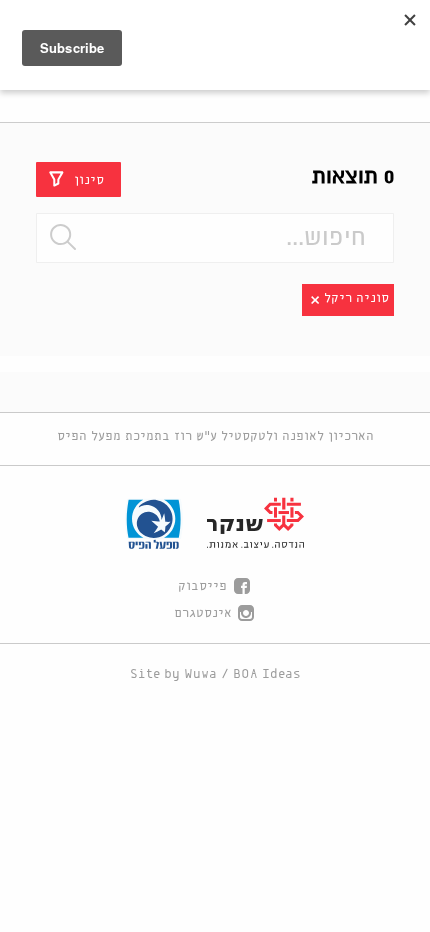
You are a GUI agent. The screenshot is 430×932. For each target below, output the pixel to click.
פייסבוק (202, 586)
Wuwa (200, 674)
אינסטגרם (203, 613)
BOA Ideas (267, 674)
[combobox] (215, 238)
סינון (89, 179)
